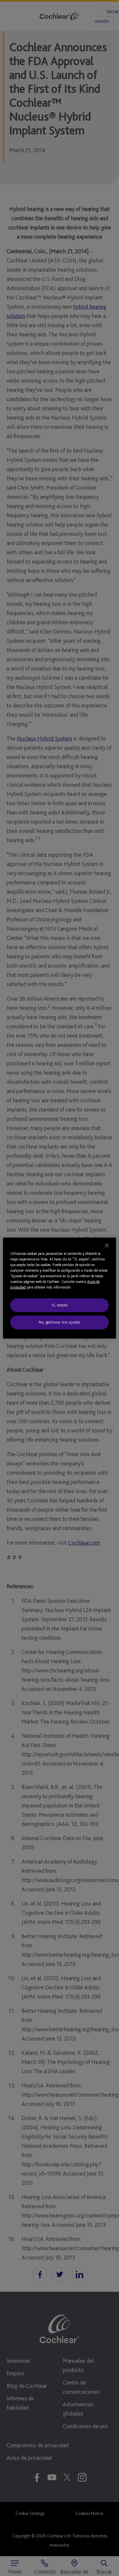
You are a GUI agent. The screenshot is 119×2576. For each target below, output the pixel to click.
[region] (59, 1288)
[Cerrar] (107, 1245)
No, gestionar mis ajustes (59, 1322)
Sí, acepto (60, 1305)
